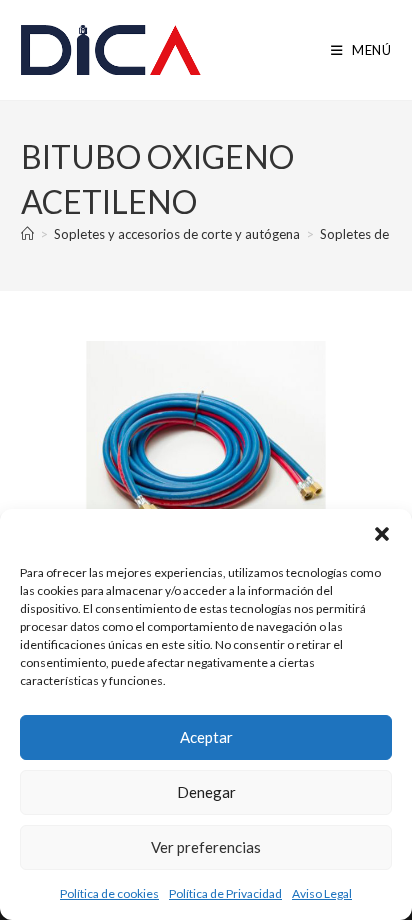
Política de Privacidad (225, 893)
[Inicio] (27, 234)
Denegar (206, 792)
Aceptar (206, 737)
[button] (382, 534)
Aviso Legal (322, 893)
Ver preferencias (206, 847)
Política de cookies (109, 893)
